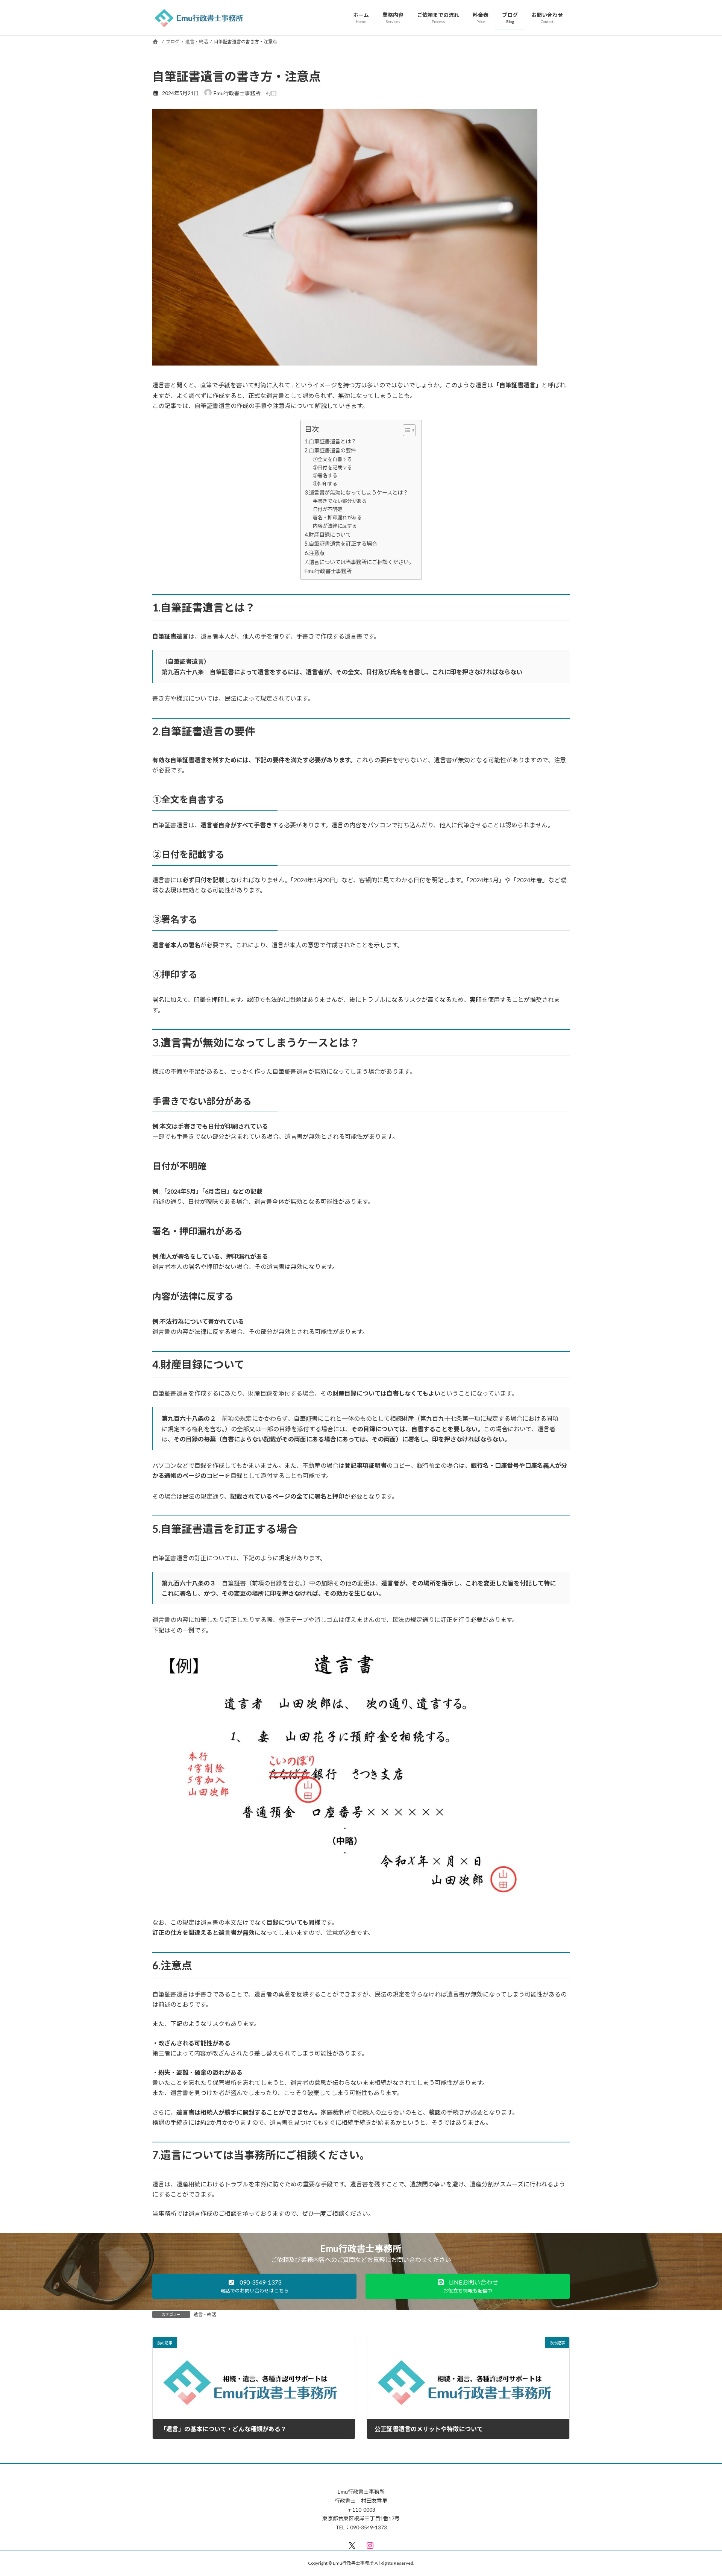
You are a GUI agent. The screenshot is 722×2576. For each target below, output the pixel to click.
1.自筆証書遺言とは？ (330, 441)
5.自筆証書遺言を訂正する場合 (341, 544)
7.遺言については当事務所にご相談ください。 (359, 562)
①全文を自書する (332, 459)
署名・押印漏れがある (337, 517)
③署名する (325, 475)
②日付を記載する (332, 467)
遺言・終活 (205, 2314)
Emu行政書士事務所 (328, 571)
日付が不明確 (328, 509)
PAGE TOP (699, 2492)
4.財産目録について (328, 535)
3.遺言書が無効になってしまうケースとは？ (356, 492)
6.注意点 (315, 553)
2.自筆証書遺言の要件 (330, 450)
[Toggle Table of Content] (406, 430)
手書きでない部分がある (340, 501)
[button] (254, 2286)
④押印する (325, 484)
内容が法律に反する (335, 526)
